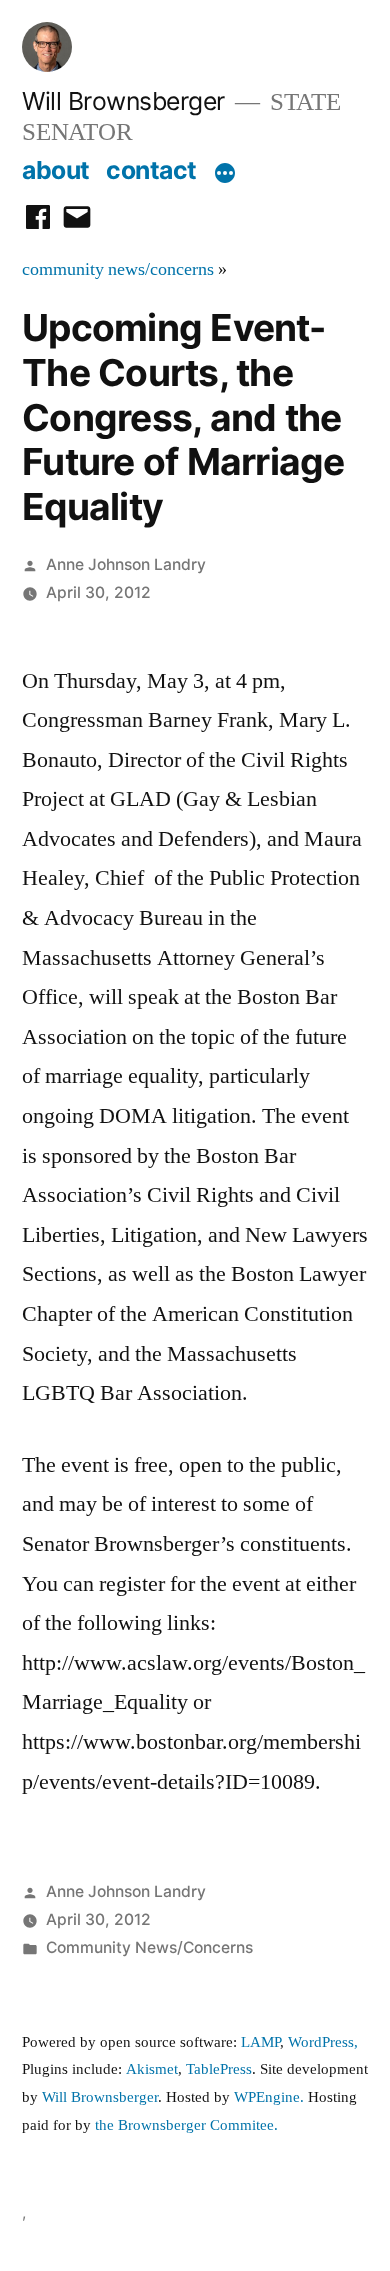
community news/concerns (118, 270)
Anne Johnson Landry (126, 564)
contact (151, 170)
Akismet (152, 2069)
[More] (225, 174)
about (56, 170)
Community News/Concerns (149, 1947)
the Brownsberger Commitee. (186, 2125)
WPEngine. (271, 2097)
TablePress (219, 2069)
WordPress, (323, 2042)
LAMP (260, 2042)
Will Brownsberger (123, 101)
